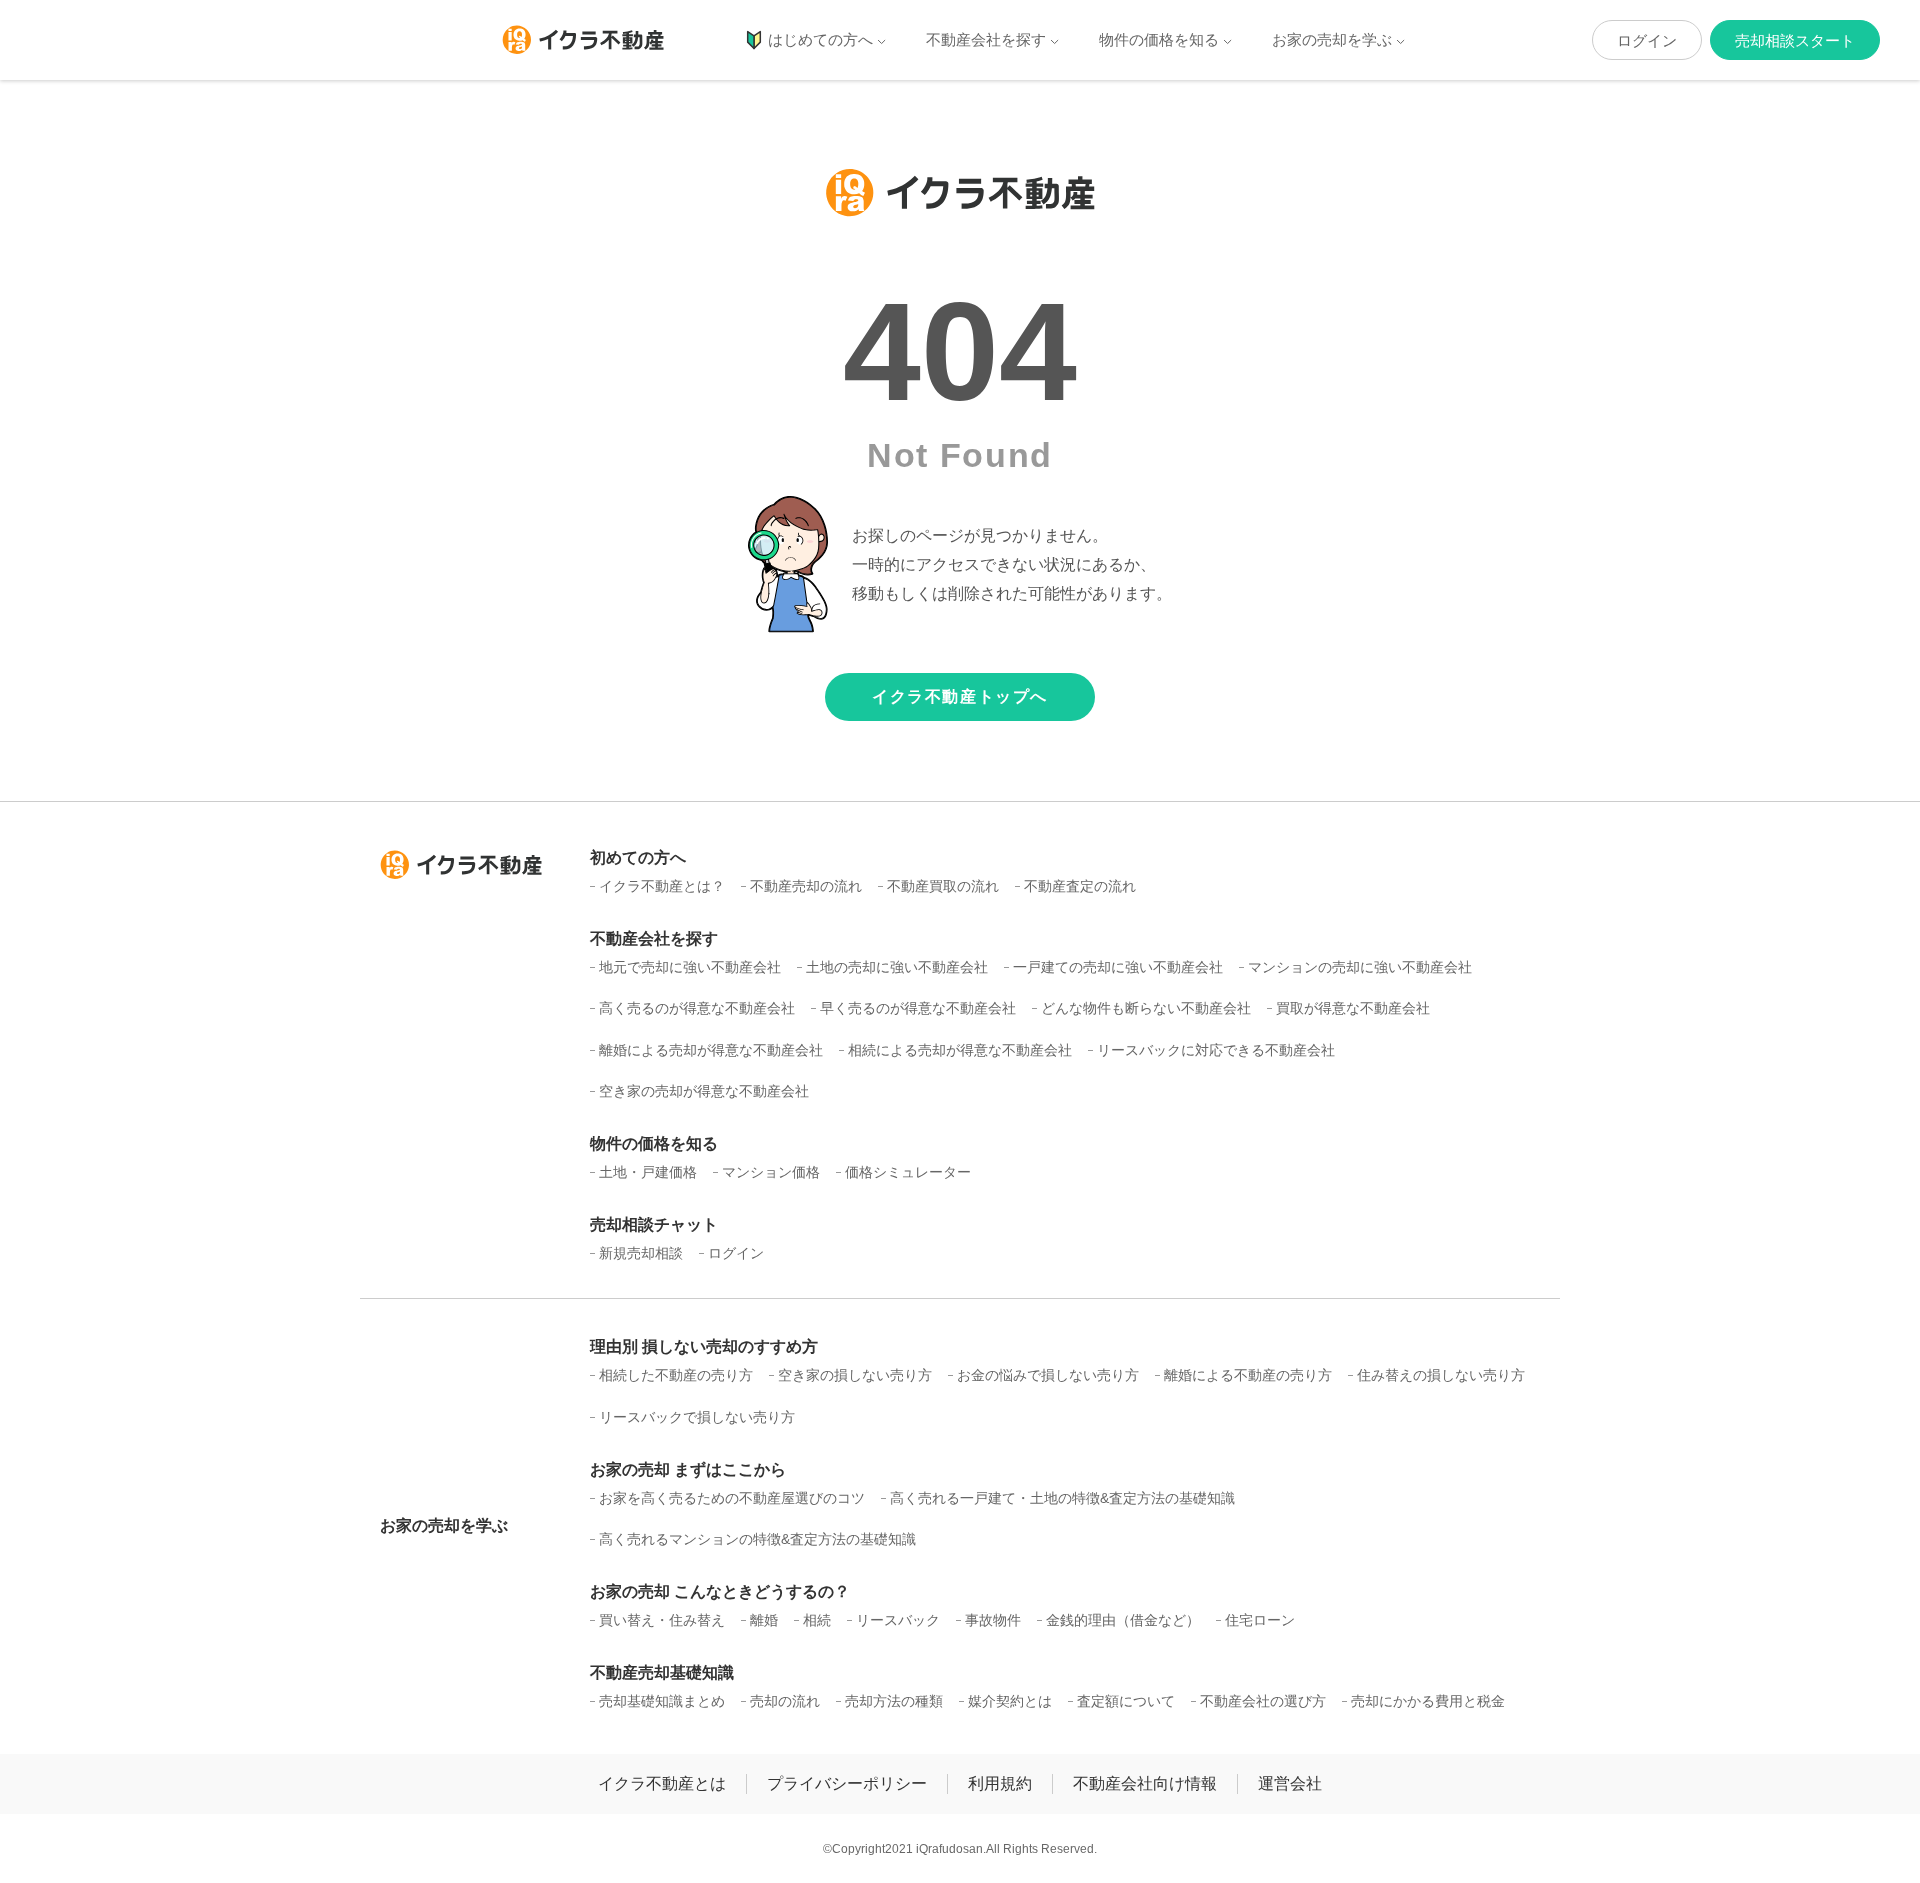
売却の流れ (785, 1701)
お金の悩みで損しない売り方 (1048, 1375)
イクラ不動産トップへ (960, 696)
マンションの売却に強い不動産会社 (1360, 967)
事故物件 (993, 1620)
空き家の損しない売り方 (855, 1375)
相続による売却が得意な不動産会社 (960, 1050)
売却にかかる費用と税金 (1428, 1701)
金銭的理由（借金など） (1123, 1620)
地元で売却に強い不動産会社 (690, 967)
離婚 (764, 1620)
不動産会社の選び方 (1263, 1701)
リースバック (898, 1620)
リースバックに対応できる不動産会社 (1216, 1050)
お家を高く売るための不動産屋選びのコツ (732, 1498)
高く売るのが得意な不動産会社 (697, 1008)
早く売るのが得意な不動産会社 (918, 1008)
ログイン (1647, 40)
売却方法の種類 (894, 1701)
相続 (817, 1620)
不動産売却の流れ (806, 886)
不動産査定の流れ (1080, 886)
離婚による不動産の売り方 (1248, 1375)
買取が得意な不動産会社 (1353, 1008)
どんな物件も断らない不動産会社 (1146, 1008)
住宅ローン (1260, 1620)
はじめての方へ (820, 39)
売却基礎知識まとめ (662, 1701)
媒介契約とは (1010, 1701)
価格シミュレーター (908, 1172)
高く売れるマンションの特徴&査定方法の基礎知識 (757, 1539)
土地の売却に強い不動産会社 (897, 967)
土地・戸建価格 (648, 1172)
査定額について (1126, 1701)
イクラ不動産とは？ (662, 886)
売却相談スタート (1795, 40)
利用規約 (1000, 1783)
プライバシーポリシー (847, 1783)
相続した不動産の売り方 (676, 1375)
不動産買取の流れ (943, 886)
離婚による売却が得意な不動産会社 (711, 1050)
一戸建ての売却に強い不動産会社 (1118, 967)
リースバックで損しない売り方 (697, 1417)
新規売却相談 (641, 1253)
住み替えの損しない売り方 (1441, 1375)
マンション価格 (771, 1172)
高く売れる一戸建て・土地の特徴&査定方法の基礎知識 (1062, 1498)
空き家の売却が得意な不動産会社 (704, 1091)
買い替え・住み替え (662, 1620)
